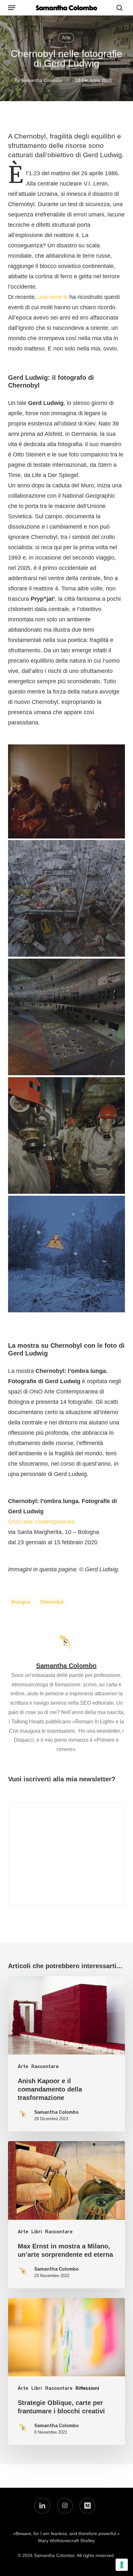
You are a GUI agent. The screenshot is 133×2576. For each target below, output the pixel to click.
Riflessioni (87, 2388)
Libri (37, 2232)
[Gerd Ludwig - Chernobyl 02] (66, 898)
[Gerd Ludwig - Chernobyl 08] (66, 1254)
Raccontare (45, 2067)
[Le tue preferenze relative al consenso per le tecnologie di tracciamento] (122, 2565)
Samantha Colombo (42, 80)
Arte (66, 38)
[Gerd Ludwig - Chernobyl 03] (66, 791)
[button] (12, 8)
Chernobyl (52, 1602)
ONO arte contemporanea (41, 1522)
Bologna (21, 1602)
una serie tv (53, 297)
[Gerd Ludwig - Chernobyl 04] (66, 1135)
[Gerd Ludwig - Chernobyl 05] (66, 1017)
